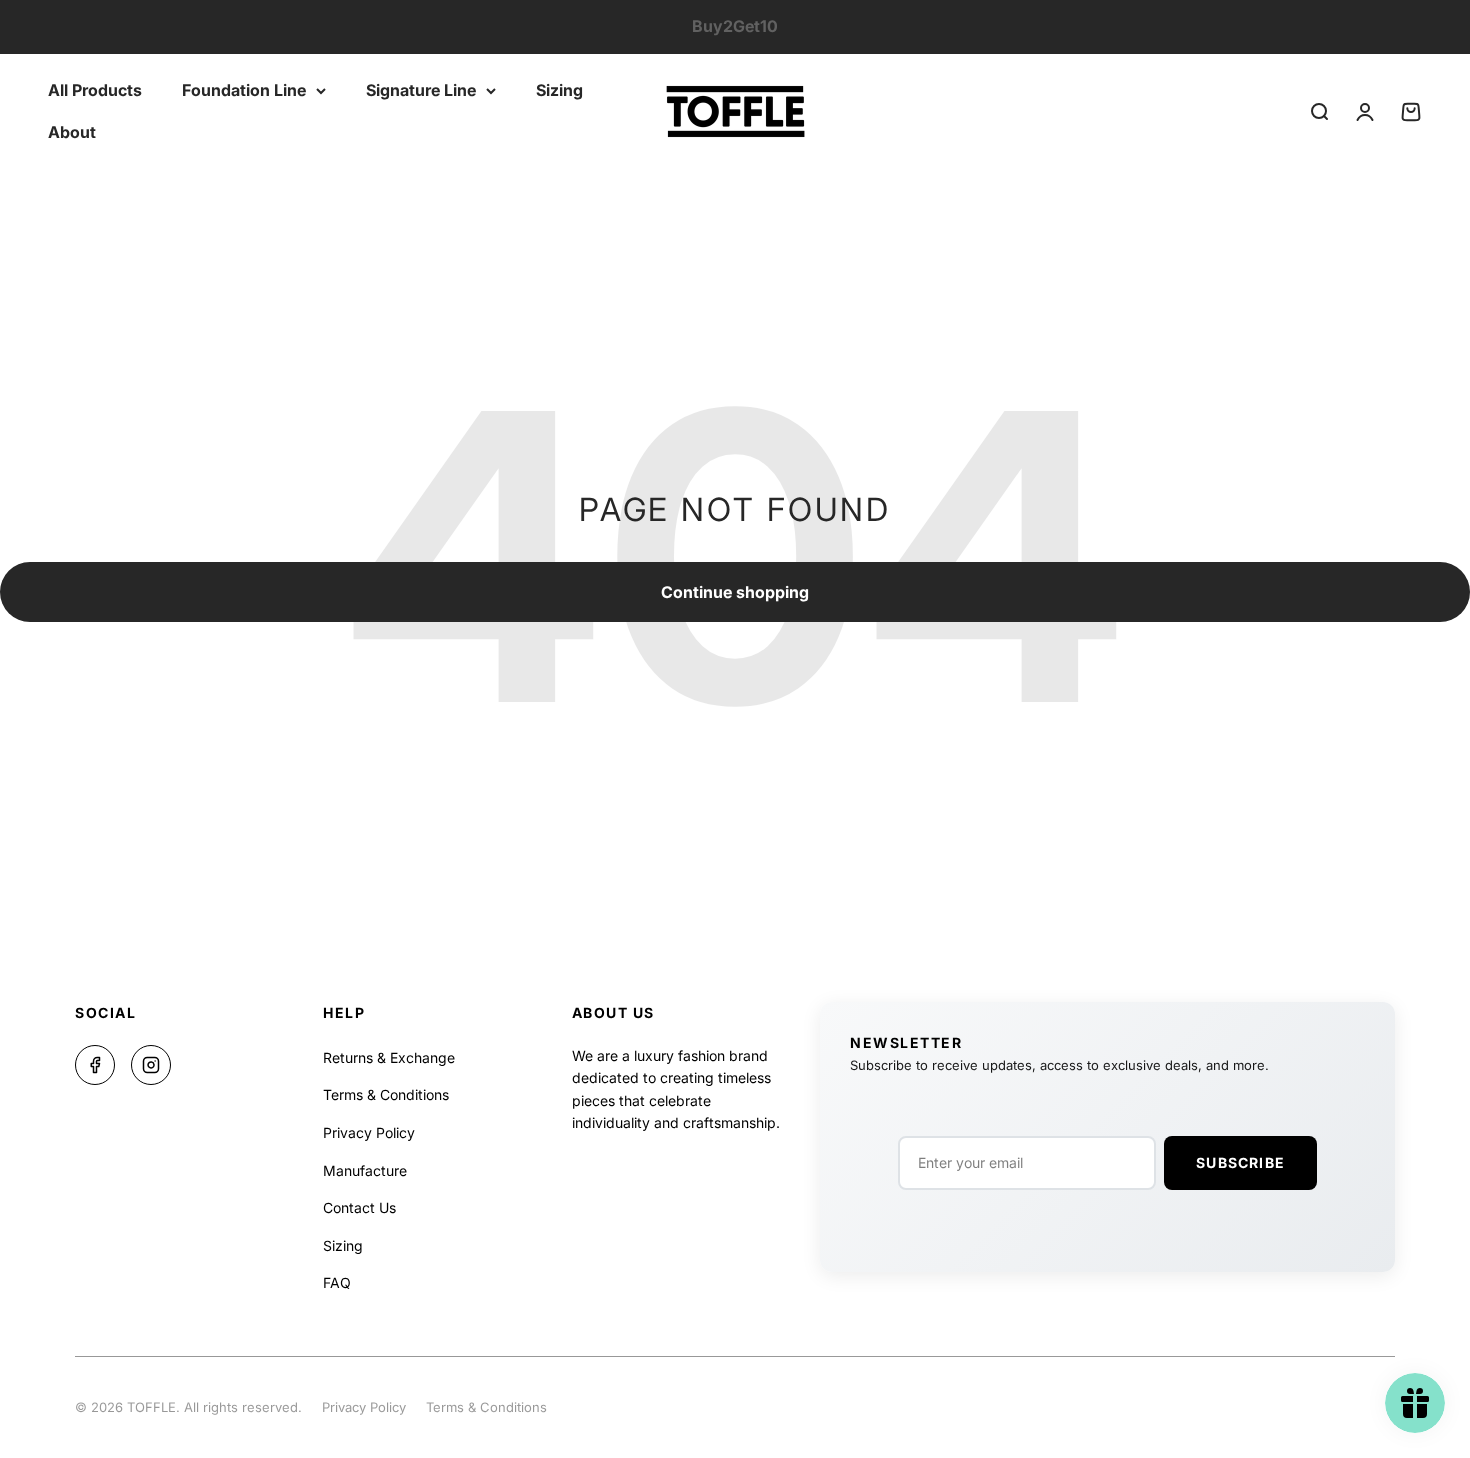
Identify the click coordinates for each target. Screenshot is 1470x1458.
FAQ (337, 1282)
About (72, 131)
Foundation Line (244, 90)
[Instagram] (151, 1065)
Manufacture (365, 1170)
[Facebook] (95, 1065)
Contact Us (359, 1207)
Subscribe (1240, 1162)
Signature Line (421, 90)
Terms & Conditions (386, 1094)
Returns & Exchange (389, 1057)
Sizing (559, 90)
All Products (95, 90)
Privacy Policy (369, 1132)
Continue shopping (735, 592)
